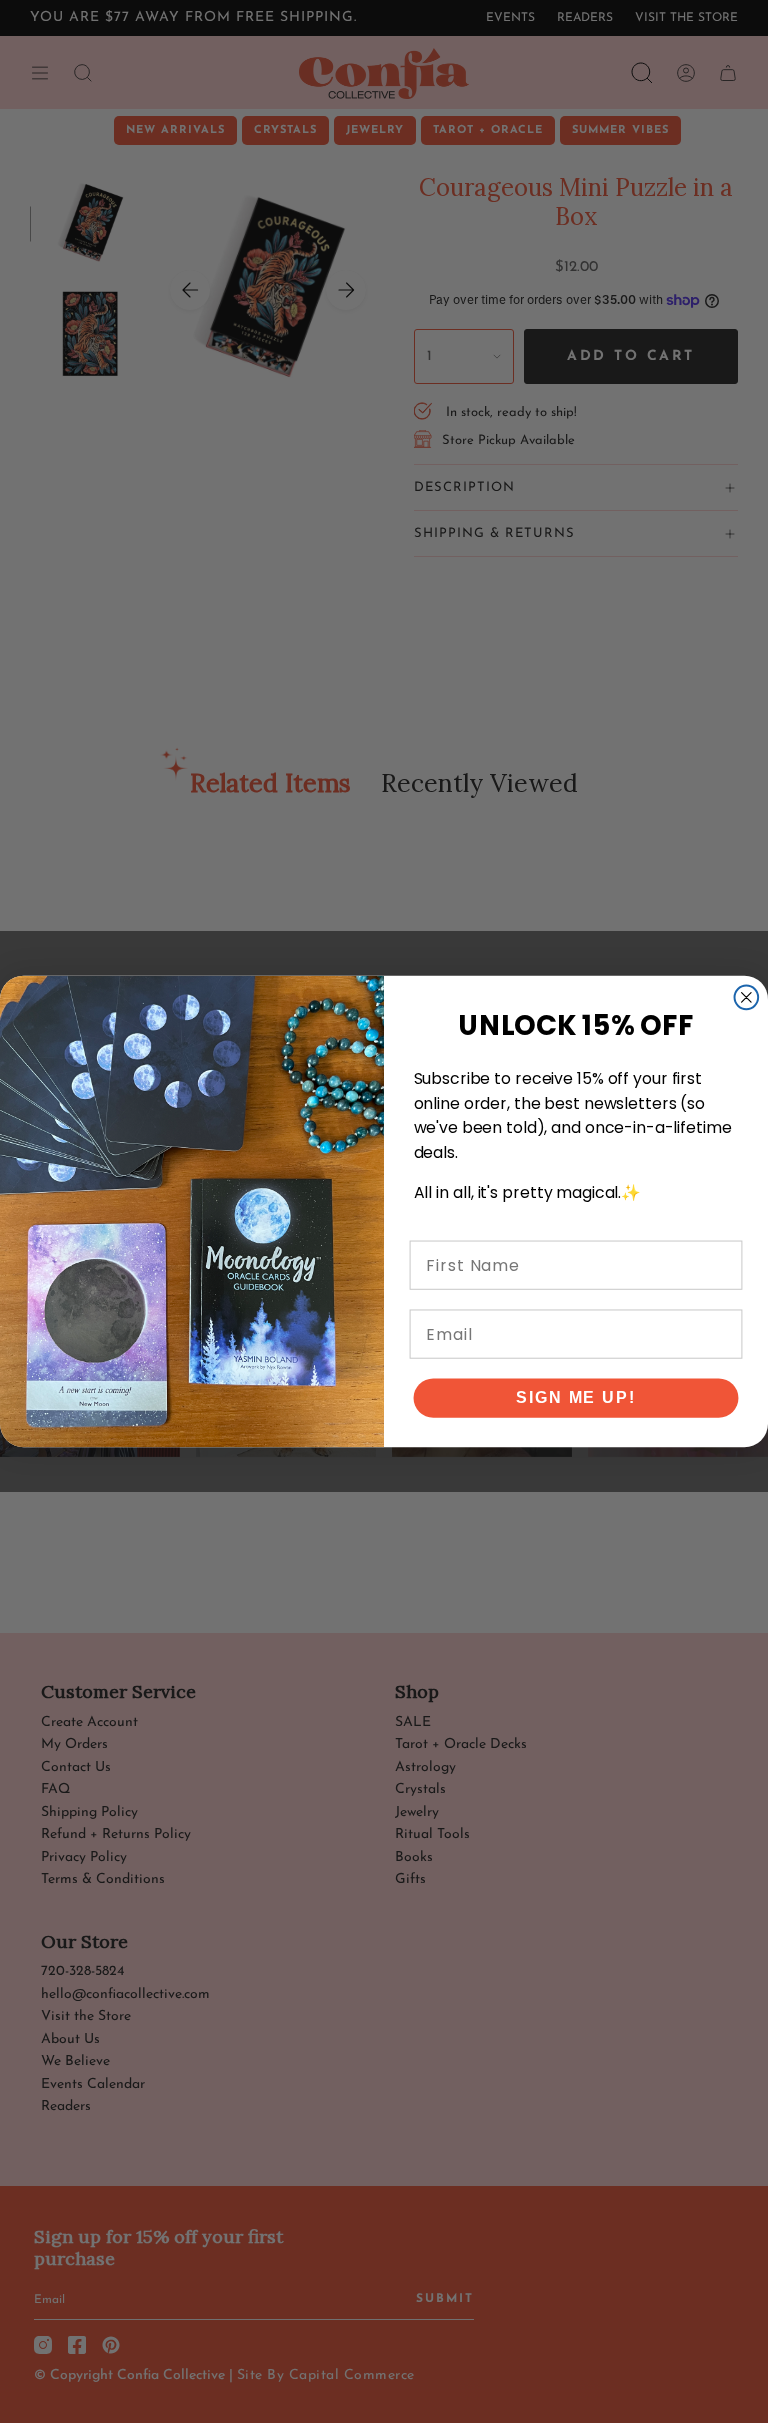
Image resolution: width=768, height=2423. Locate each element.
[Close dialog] (747, 998)
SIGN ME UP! (575, 1397)
